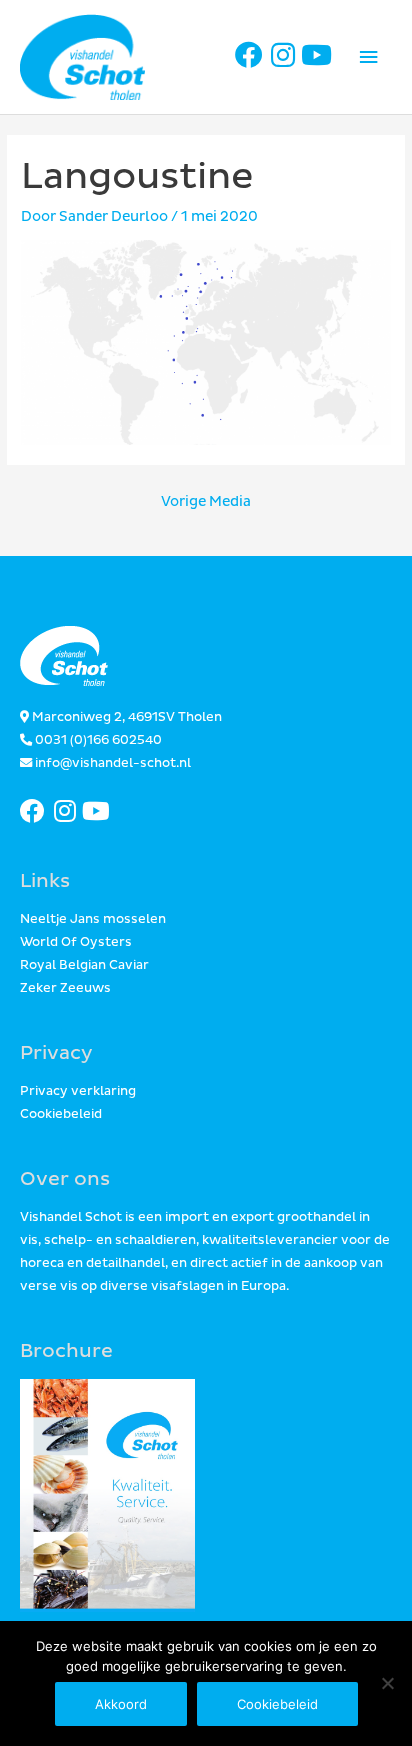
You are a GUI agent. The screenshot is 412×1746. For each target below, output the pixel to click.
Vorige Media (206, 501)
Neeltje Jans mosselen (93, 919)
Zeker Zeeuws (65, 988)
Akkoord (121, 1704)
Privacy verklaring (78, 1091)
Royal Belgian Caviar (84, 965)
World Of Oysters (76, 942)
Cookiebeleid (61, 1114)
